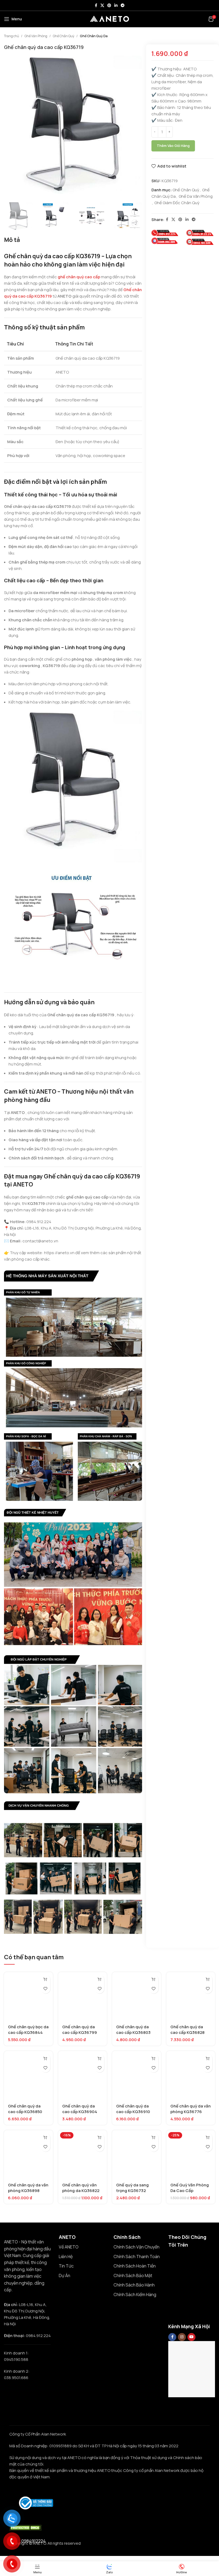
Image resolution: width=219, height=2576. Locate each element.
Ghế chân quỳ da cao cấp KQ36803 (133, 2030)
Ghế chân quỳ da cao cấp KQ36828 (187, 2030)
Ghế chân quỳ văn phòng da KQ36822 (81, 2188)
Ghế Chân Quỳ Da (94, 36)
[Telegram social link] (123, 5)
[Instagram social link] (182, 2337)
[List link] (82, 2247)
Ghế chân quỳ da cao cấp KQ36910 (133, 2109)
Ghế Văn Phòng (36, 36)
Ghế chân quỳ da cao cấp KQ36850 (25, 2109)
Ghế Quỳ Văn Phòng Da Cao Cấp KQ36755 (190, 2191)
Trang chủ (11, 36)
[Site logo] (109, 19)
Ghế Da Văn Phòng (196, 196)
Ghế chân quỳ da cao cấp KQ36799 (80, 2030)
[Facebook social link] (96, 5)
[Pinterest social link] (109, 5)
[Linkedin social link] (116, 5)
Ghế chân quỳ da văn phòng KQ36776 (191, 2109)
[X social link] (102, 5)
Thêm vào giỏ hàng (173, 146)
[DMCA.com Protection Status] (25, 2527)
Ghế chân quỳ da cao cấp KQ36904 (80, 2109)
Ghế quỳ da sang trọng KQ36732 (132, 2188)
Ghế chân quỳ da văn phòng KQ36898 (28, 2188)
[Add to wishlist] (46, 1989)
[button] (46, 1979)
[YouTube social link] (191, 2337)
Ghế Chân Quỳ (64, 36)
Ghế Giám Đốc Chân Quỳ (177, 203)
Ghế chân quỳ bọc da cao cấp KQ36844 (28, 2030)
